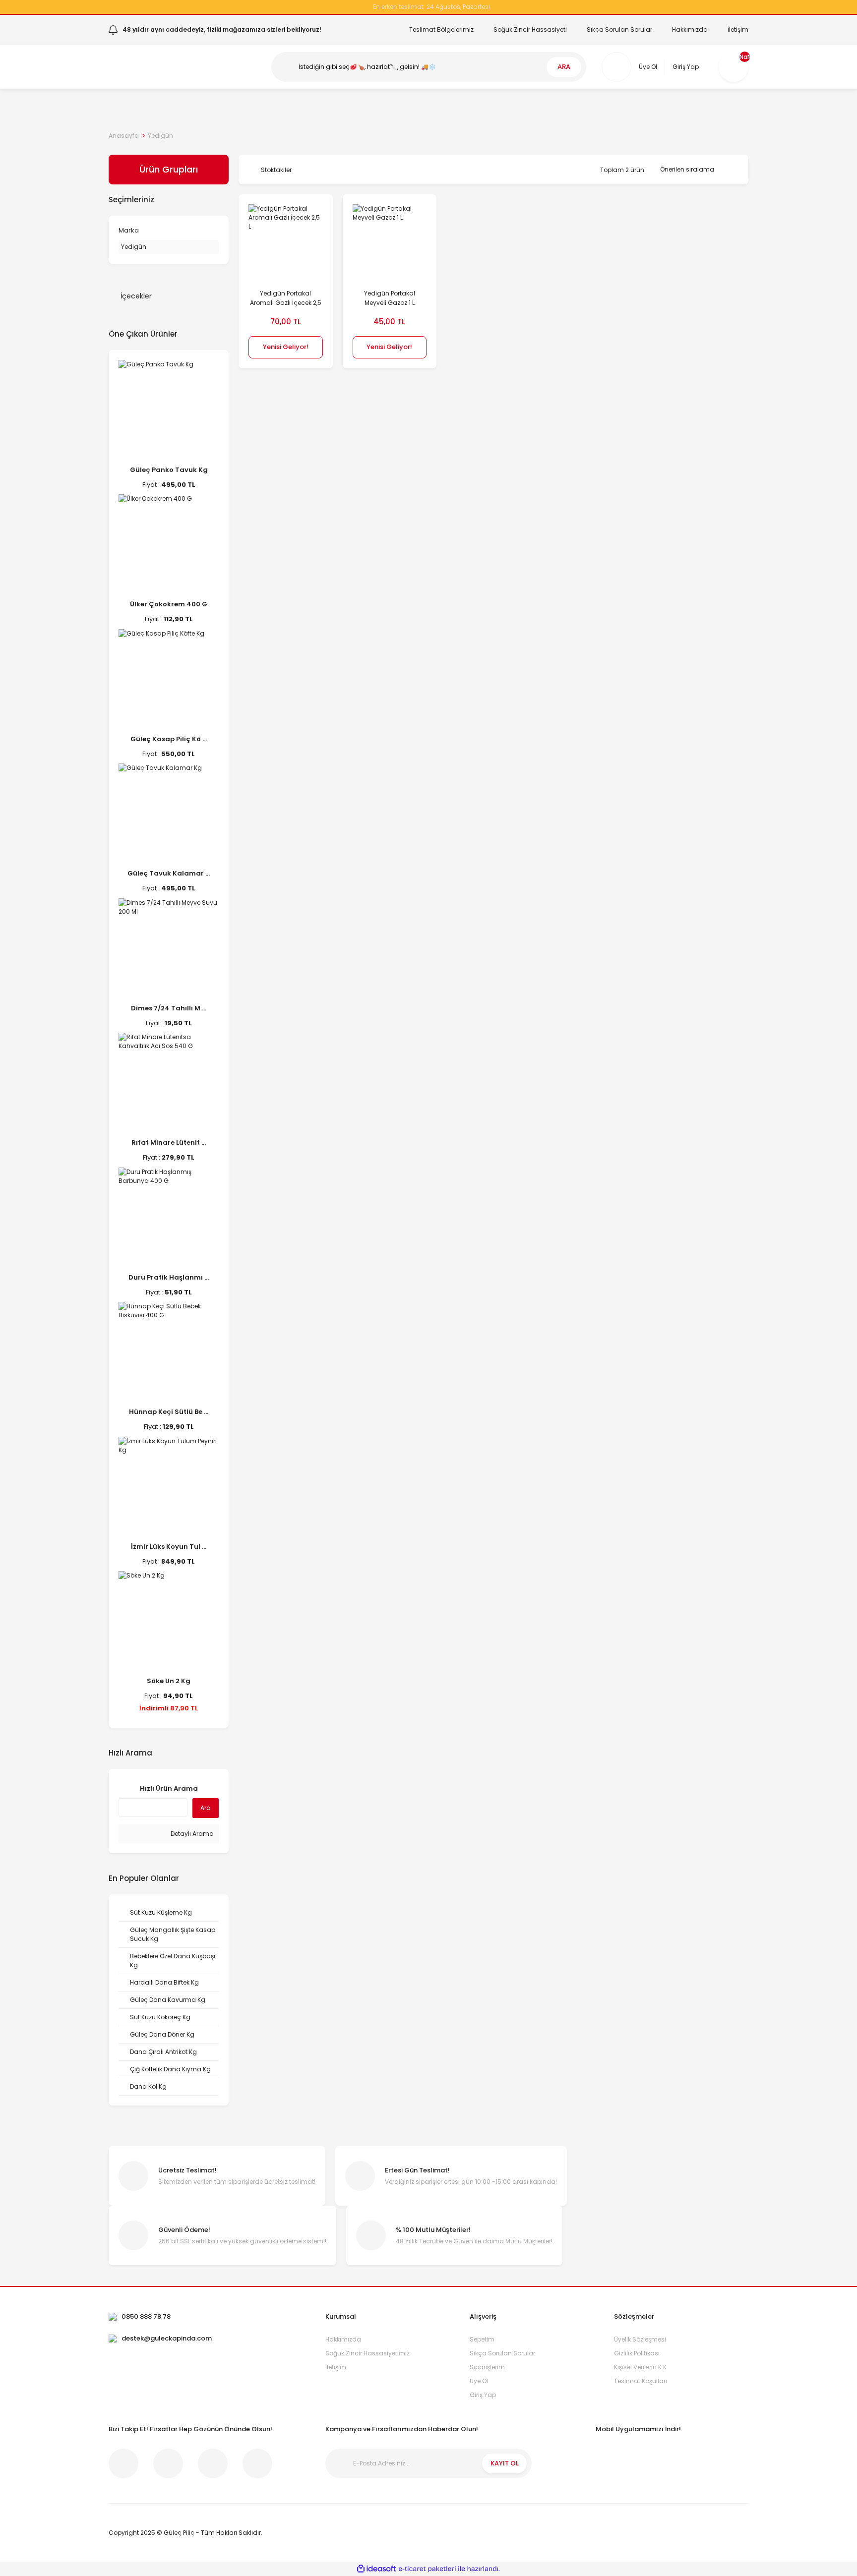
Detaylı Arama (191, 1834)
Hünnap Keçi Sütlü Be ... (169, 1412)
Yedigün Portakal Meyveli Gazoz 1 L (390, 298)
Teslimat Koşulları (641, 2381)
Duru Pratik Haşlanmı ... (169, 1277)
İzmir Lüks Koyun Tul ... (169, 1547)
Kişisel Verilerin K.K (640, 2367)
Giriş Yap (483, 2395)
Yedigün (160, 136)
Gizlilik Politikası (637, 2353)
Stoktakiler (276, 170)
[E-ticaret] (427, 2569)
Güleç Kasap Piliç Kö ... (169, 739)
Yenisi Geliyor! (286, 347)
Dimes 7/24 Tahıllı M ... (169, 1008)
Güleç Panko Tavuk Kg (169, 470)
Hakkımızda (690, 29)
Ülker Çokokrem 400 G (169, 604)
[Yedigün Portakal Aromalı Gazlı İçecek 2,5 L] (286, 241)
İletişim (738, 29)
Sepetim (482, 2339)
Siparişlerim (487, 2367)
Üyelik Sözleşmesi (640, 2339)
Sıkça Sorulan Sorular (619, 29)
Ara (206, 1808)
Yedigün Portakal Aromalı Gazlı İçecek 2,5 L (286, 298)
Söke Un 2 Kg (169, 1681)
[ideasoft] (376, 2569)
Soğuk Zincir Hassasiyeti (530, 29)
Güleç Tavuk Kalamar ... (169, 873)
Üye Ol (479, 2381)
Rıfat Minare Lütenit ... (169, 1142)
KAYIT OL (505, 2463)
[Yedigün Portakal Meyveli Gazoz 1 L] (390, 241)
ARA (564, 67)
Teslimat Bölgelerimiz (441, 29)
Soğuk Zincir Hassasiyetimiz (367, 2353)
